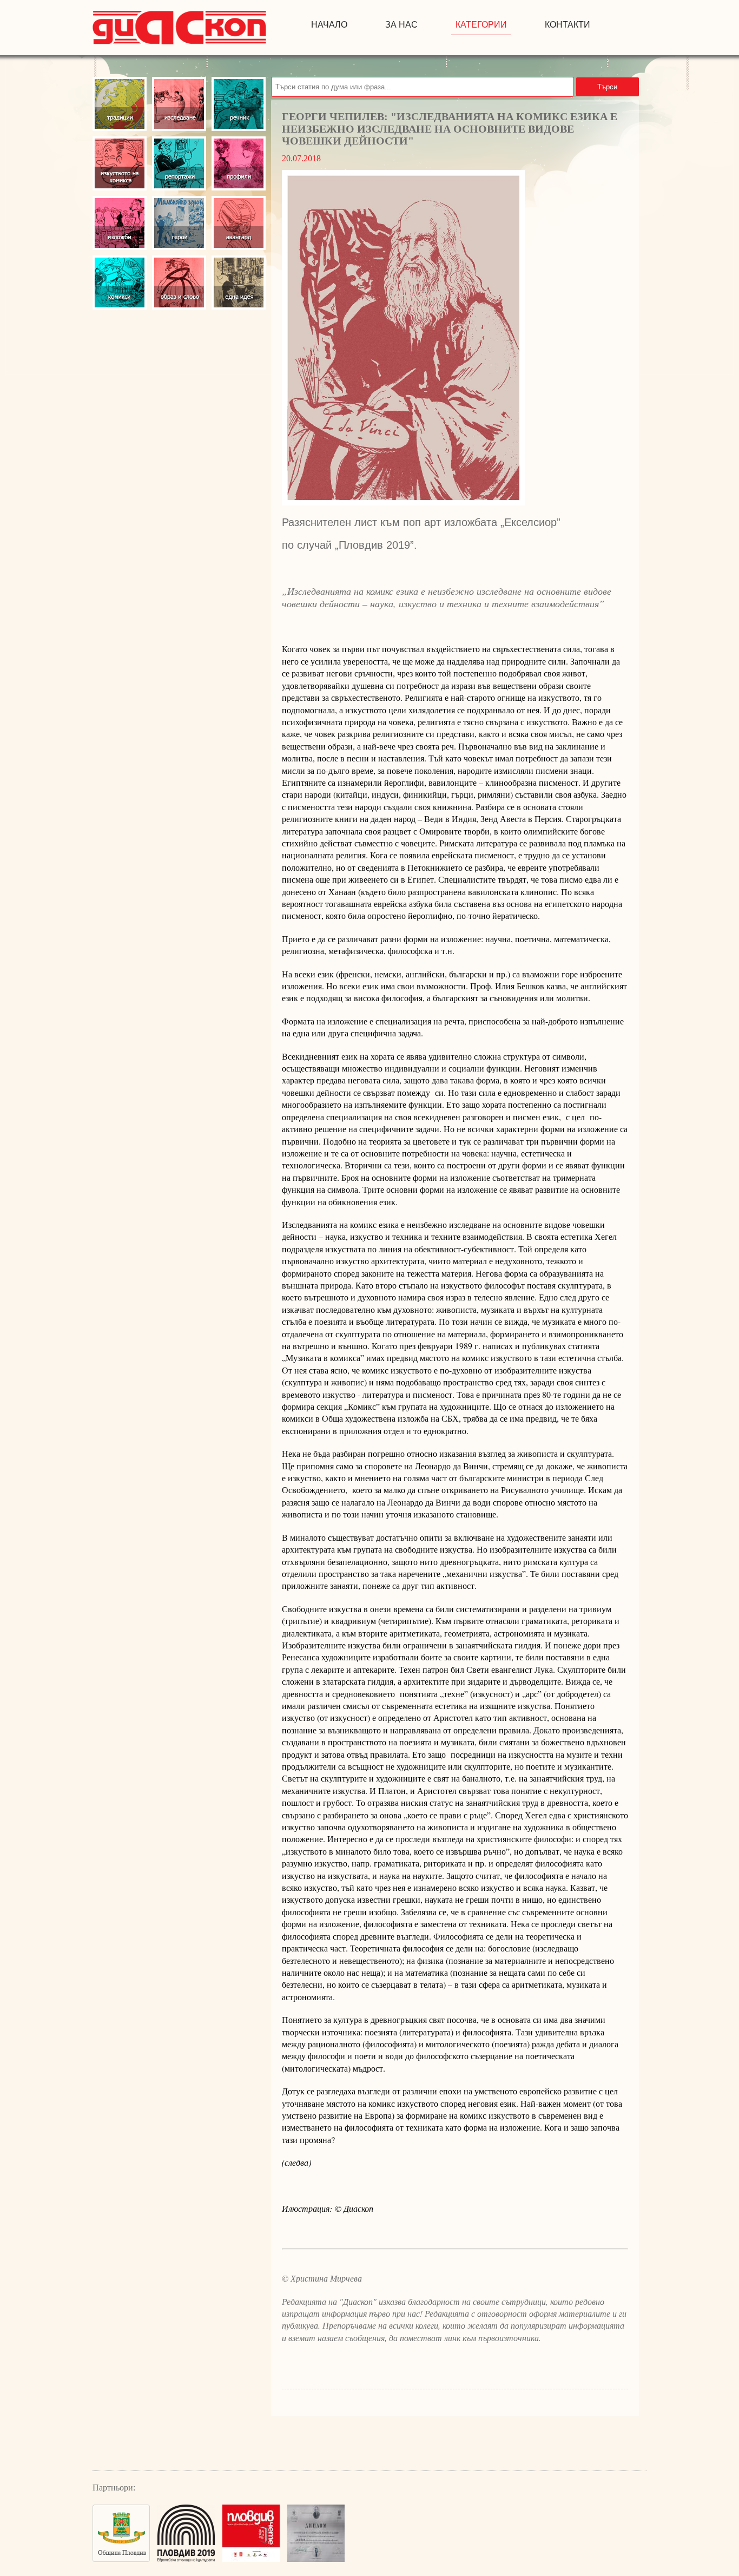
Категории (481, 25)
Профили (239, 163)
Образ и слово (179, 282)
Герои (179, 223)
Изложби (120, 223)
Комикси (120, 282)
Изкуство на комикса (120, 163)
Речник (239, 104)
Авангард (239, 223)
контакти (568, 25)
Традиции (120, 104)
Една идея (239, 282)
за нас (401, 25)
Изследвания (179, 104)
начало (329, 25)
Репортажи (179, 163)
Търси (607, 87)
